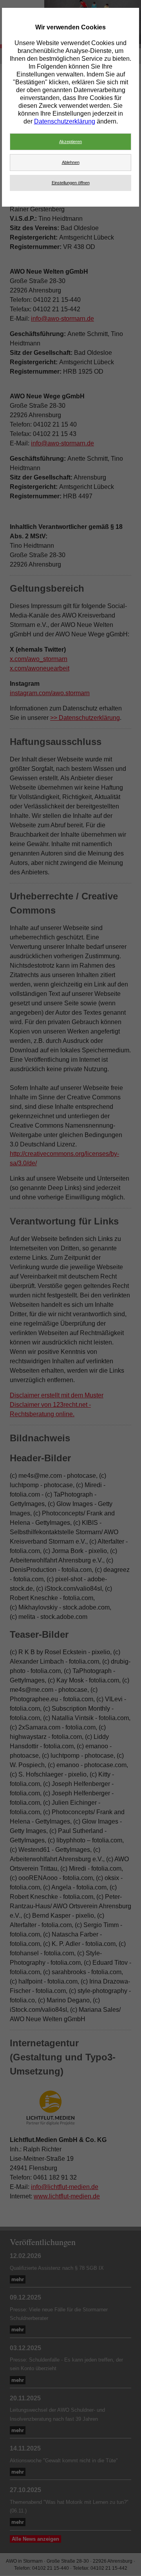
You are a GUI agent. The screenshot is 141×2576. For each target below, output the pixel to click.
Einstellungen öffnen (71, 183)
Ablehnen (71, 162)
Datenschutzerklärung (65, 121)
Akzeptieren (70, 142)
